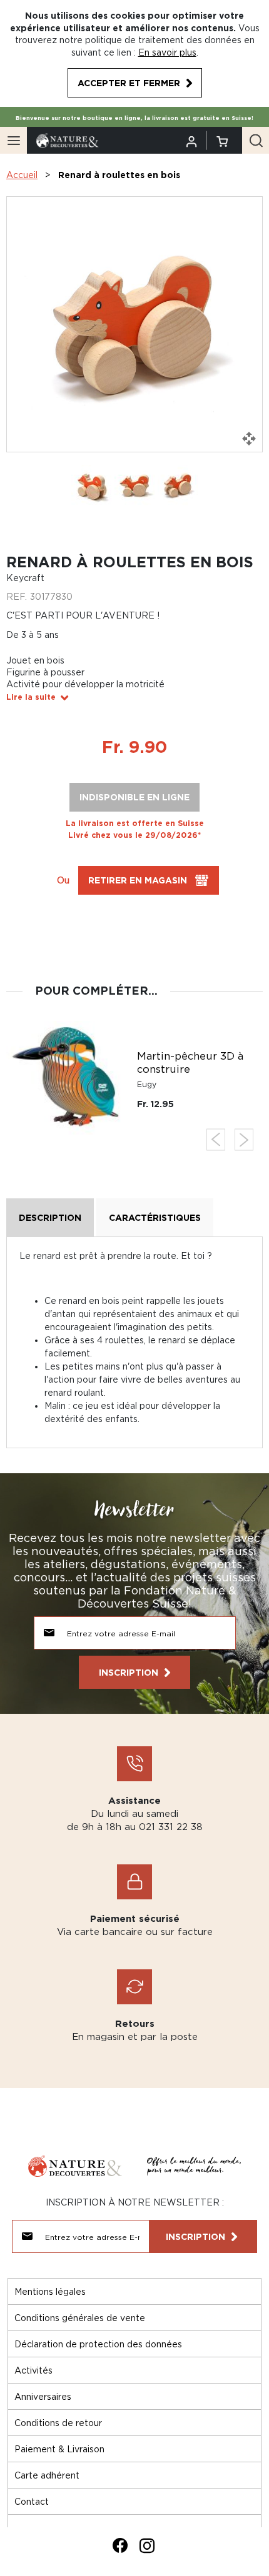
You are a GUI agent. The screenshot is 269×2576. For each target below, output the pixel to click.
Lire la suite (31, 697)
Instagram (147, 2545)
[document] (134, 53)
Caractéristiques (155, 1217)
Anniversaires (43, 2396)
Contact (32, 2501)
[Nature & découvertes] (68, 140)
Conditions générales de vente (80, 2318)
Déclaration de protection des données (98, 2344)
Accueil (22, 175)
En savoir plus (167, 52)
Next (244, 1140)
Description (50, 1217)
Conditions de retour (58, 2423)
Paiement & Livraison (59, 2449)
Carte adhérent (47, 2475)
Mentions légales (50, 2291)
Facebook (120, 2545)
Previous (216, 1140)
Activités (33, 2370)
